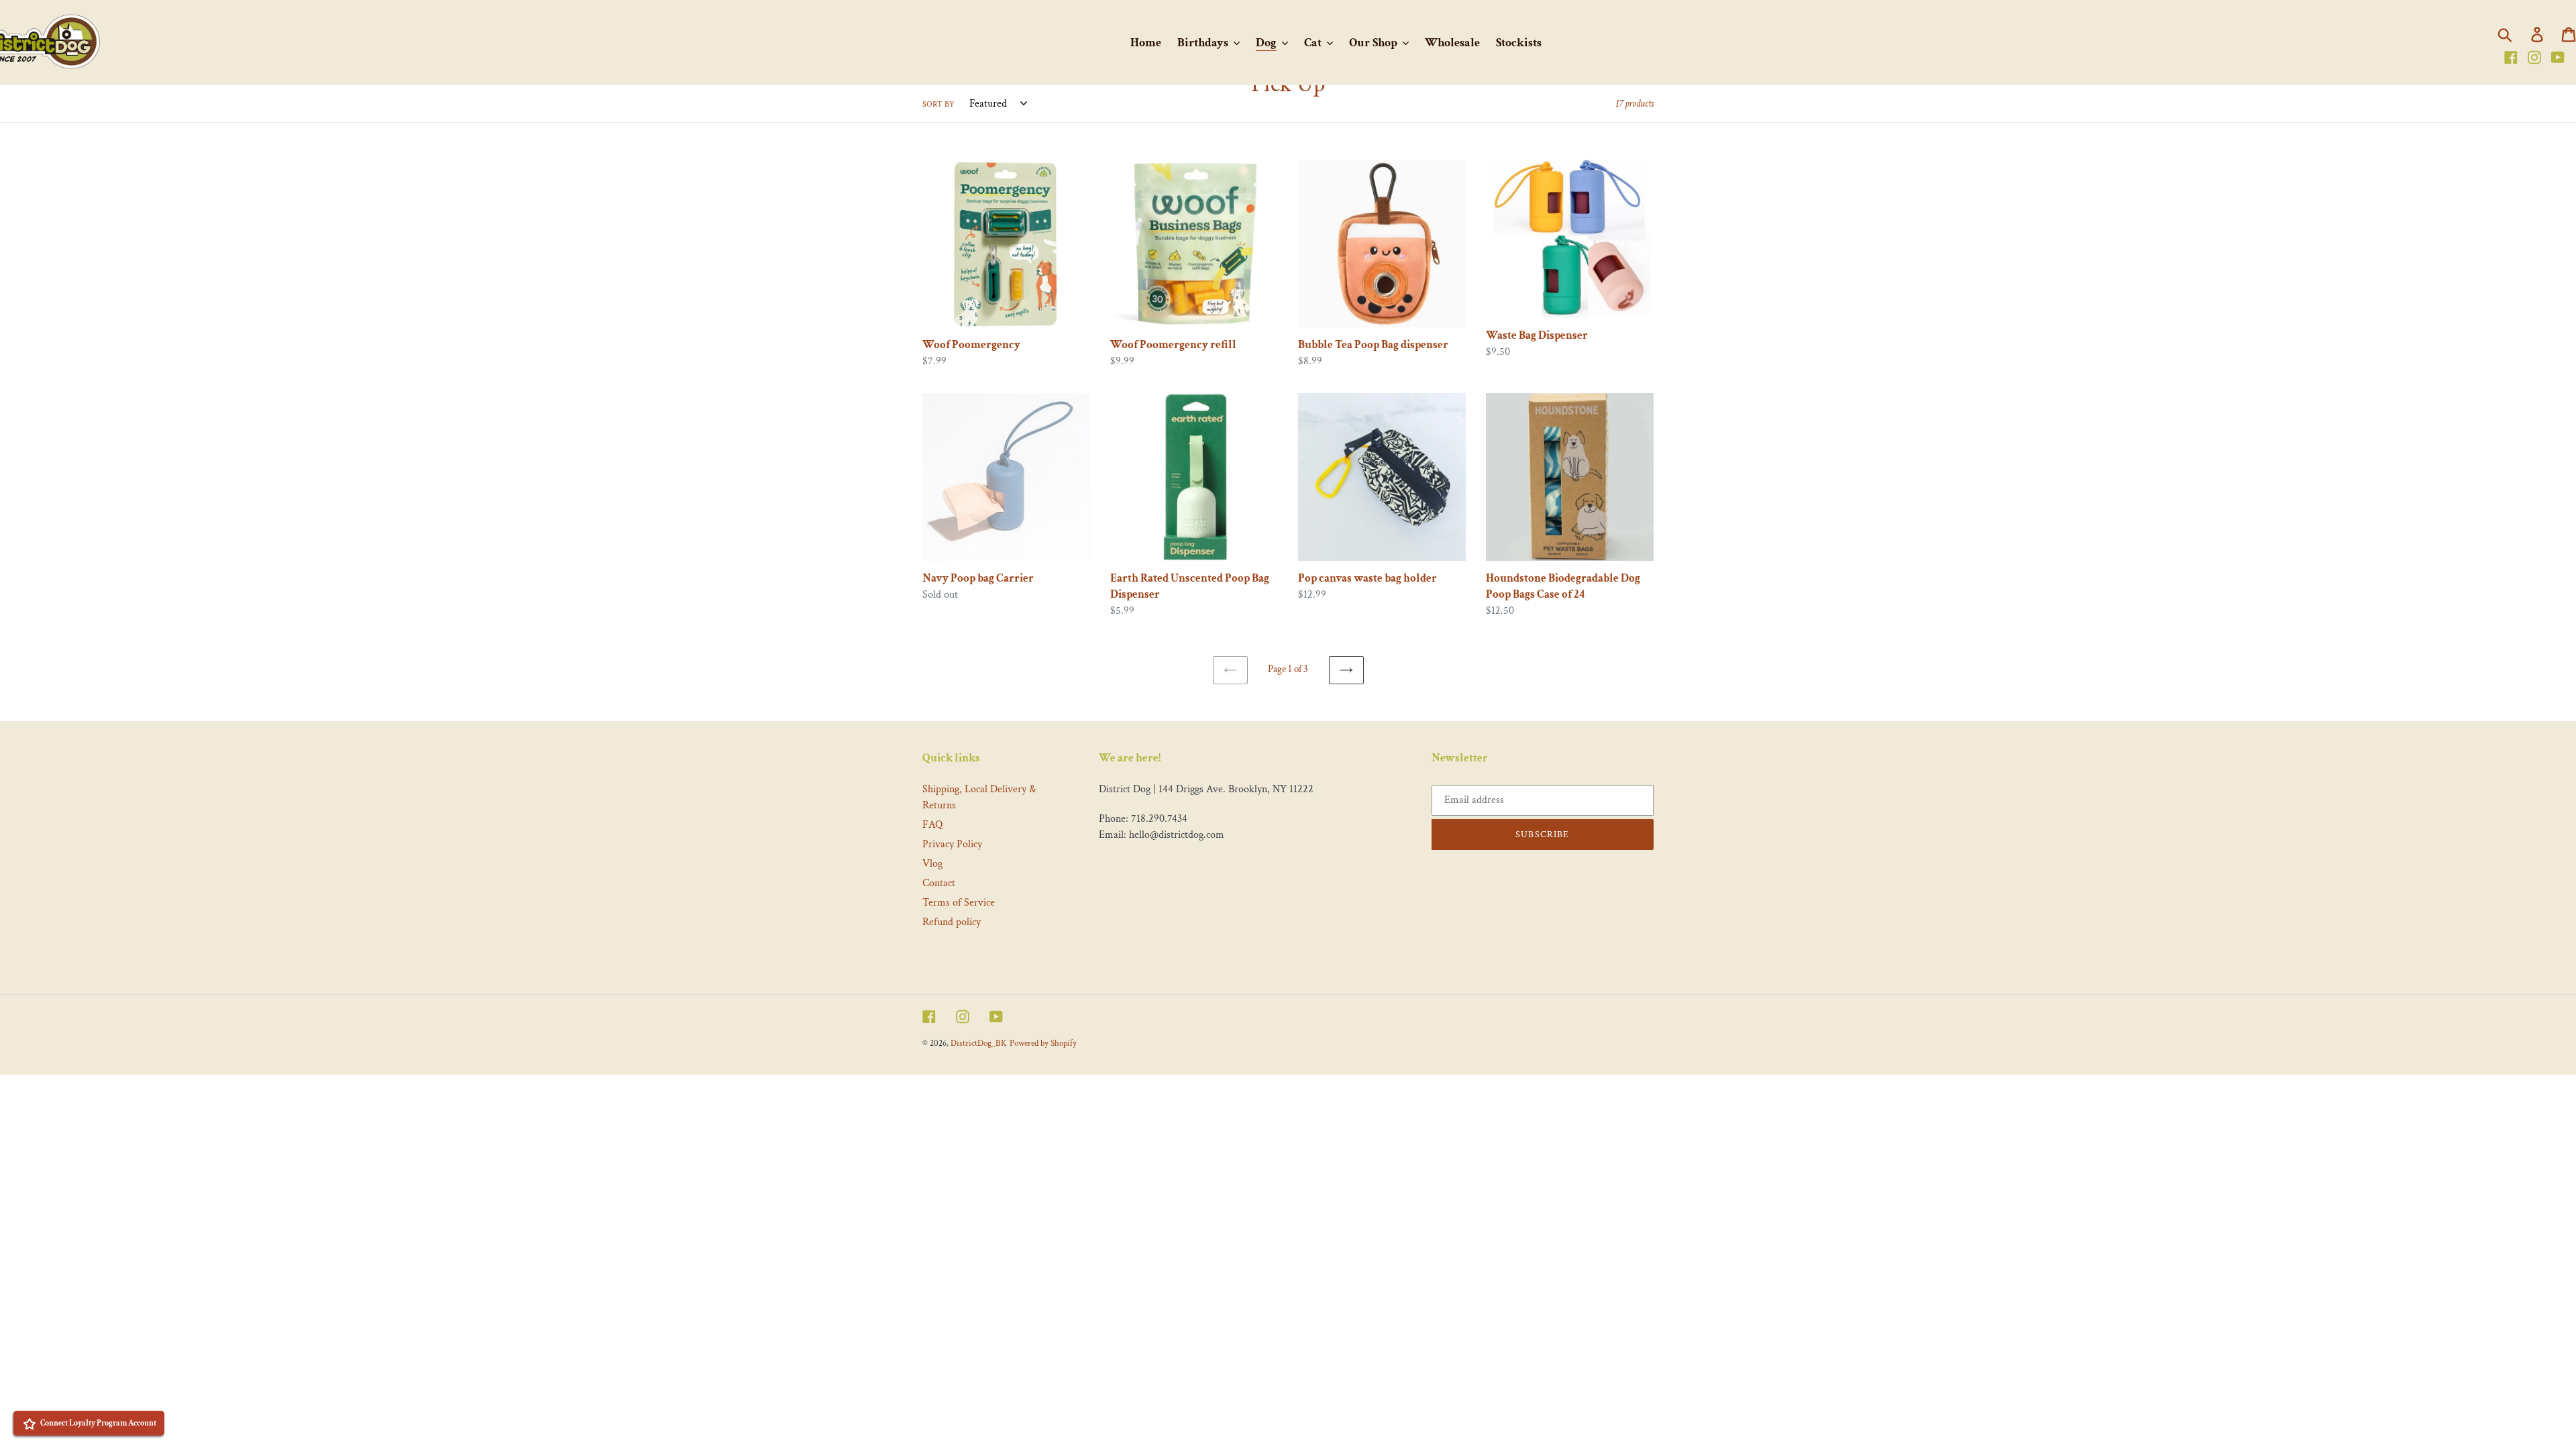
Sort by (938, 104)
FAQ (932, 825)
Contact (939, 883)
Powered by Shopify (1043, 1043)
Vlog (932, 864)
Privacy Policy (952, 844)
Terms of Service (959, 903)
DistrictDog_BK (979, 1043)
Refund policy (952, 922)
